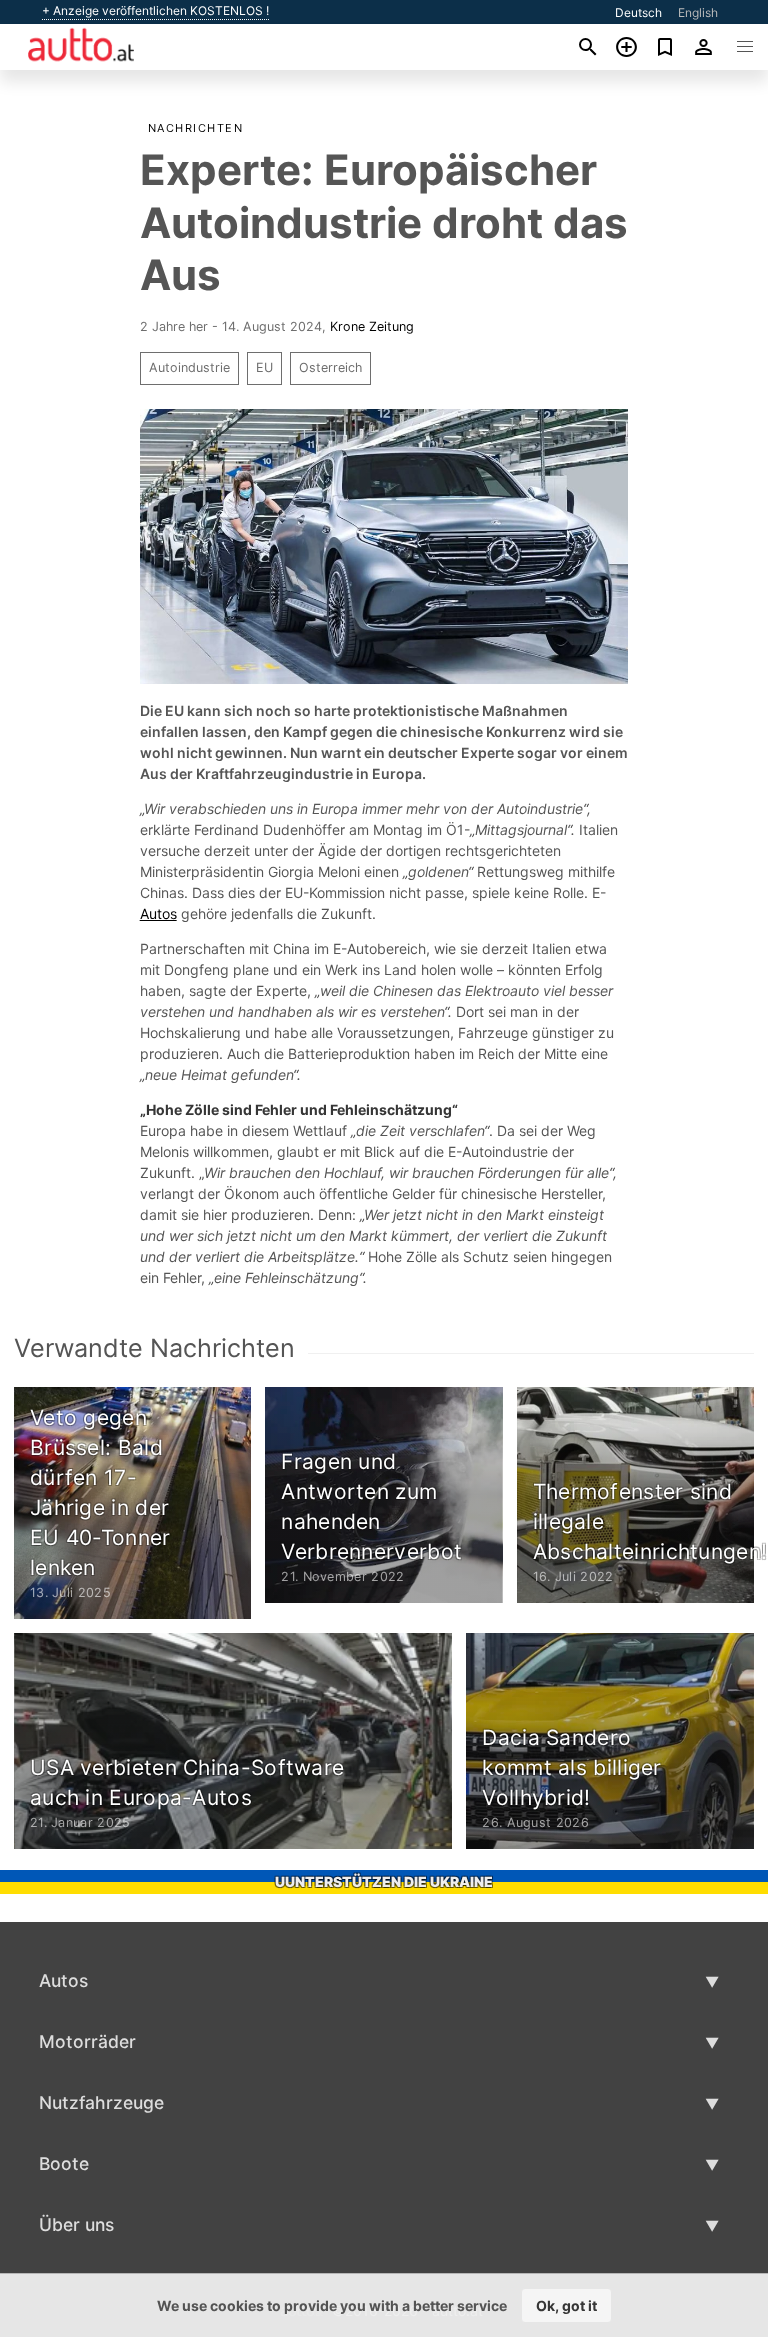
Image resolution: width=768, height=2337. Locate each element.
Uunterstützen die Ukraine (384, 1881)
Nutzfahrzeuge (101, 2102)
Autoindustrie (189, 367)
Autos (158, 913)
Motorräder (87, 2041)
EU (264, 367)
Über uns (76, 2224)
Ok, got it (566, 2305)
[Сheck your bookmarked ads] (665, 47)
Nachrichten (196, 128)
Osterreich (330, 367)
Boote (64, 2163)
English (698, 12)
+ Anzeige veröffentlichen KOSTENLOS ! (155, 11)
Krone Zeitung (372, 326)
